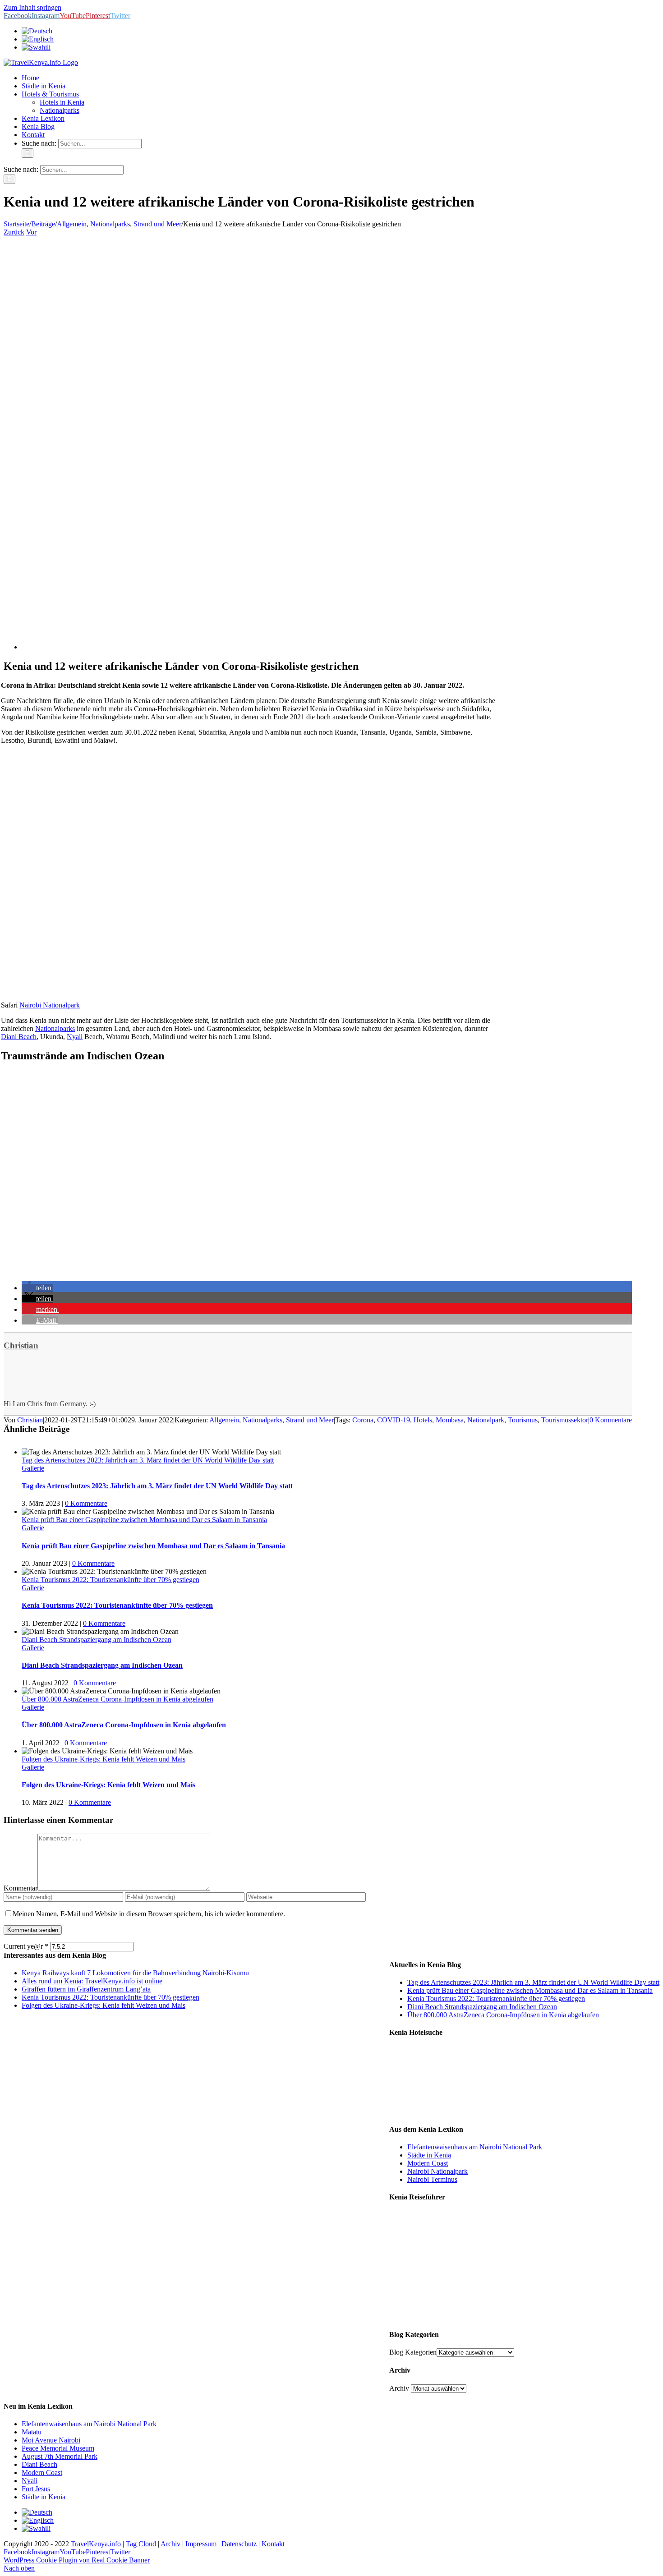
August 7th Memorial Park (60, 2456)
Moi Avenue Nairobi (51, 2440)
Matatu (32, 2432)
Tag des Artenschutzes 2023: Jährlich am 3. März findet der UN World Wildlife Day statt (148, 1460)
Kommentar (21, 1888)
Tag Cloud (141, 2544)
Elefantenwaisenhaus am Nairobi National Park (475, 2147)
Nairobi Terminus (432, 2179)
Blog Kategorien (413, 2352)
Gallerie (33, 1468)
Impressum (201, 2544)
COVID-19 (394, 1420)
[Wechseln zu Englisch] (38, 39)
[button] (37, 1288)
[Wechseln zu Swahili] (36, 47)
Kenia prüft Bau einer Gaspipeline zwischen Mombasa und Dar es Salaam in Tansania (144, 1520)
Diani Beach (19, 1037)
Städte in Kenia (429, 2155)
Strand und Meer (310, 1420)
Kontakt (273, 2544)
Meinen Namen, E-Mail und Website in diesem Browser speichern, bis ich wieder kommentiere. (149, 1914)
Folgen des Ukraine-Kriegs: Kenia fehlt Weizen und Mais (104, 1759)
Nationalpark (486, 1420)
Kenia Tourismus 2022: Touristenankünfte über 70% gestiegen (110, 1580)
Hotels (423, 1420)
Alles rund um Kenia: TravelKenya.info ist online (92, 1981)
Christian (21, 1345)
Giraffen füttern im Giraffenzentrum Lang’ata (86, 1989)
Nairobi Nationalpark (50, 1005)
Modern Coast (428, 2163)
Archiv (399, 2388)
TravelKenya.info (96, 2544)
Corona (363, 1420)
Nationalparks (55, 1028)
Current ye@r (26, 1946)
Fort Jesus (36, 2489)
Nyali (75, 1037)
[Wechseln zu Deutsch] (37, 2512)
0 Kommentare (611, 1420)
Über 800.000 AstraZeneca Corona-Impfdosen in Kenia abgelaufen (117, 1699)
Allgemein (224, 1420)
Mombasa (450, 1420)
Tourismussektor (565, 1420)
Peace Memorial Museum (58, 2448)
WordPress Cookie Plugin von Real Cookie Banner (77, 2560)
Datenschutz (239, 2544)
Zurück (14, 232)
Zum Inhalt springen (32, 7)
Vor (31, 232)
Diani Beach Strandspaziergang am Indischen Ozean (97, 1640)
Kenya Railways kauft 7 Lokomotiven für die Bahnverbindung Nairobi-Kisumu (135, 1973)
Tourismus (523, 1420)
